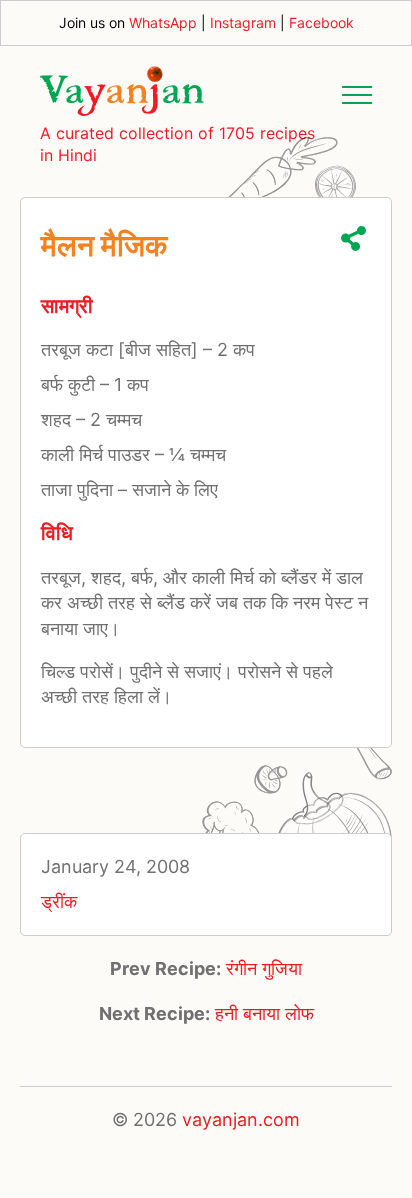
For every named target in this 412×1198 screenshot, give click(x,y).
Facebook (321, 22)
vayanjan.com (241, 1119)
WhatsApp (163, 22)
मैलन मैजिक (104, 245)
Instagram (243, 22)
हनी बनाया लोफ (264, 1013)
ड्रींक (59, 901)
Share (353, 238)
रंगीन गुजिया (264, 968)
